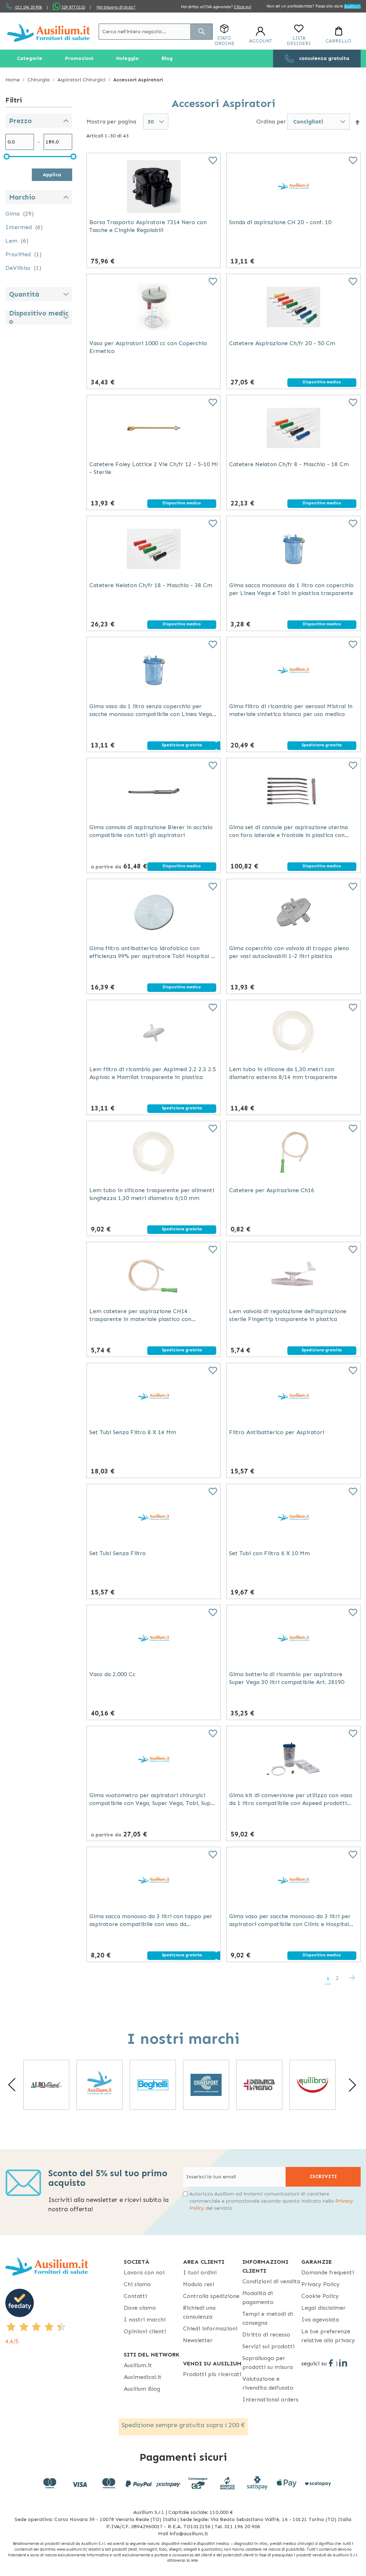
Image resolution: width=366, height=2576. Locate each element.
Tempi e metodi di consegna (268, 2318)
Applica (52, 175)
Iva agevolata (320, 2320)
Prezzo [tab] (20, 121)
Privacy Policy (320, 2284)
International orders (270, 2399)
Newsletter (198, 2340)
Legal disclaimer (323, 2308)
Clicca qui (243, 7)
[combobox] (156, 32)
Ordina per (271, 121)
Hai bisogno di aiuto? (116, 7)
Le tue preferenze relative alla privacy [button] (328, 2336)
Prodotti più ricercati (212, 2374)
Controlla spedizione (211, 2296)
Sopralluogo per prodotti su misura (268, 2363)
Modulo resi (199, 2284)
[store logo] (48, 33)
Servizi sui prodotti (268, 2346)
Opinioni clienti (145, 2331)
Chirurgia (39, 80)
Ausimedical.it (143, 2377)
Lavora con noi (144, 2272)
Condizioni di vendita (271, 2281)
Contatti (135, 2296)
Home (13, 80)
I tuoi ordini (200, 2272)
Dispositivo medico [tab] (39, 317)
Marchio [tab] (22, 197)
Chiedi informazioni (210, 2328)
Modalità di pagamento (258, 2298)
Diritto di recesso (266, 2335)
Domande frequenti (328, 2272)
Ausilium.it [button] (138, 2365)
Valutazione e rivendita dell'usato (268, 2383)
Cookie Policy (320, 2296)
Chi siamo (137, 2284)
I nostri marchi (145, 2320)
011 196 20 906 (28, 7)
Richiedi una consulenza (199, 2312)
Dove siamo (140, 2308)
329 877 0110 (73, 7)
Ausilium (352, 6)
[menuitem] (29, 59)
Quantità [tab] (24, 294)
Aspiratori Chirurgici (82, 80)
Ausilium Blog (142, 2389)
